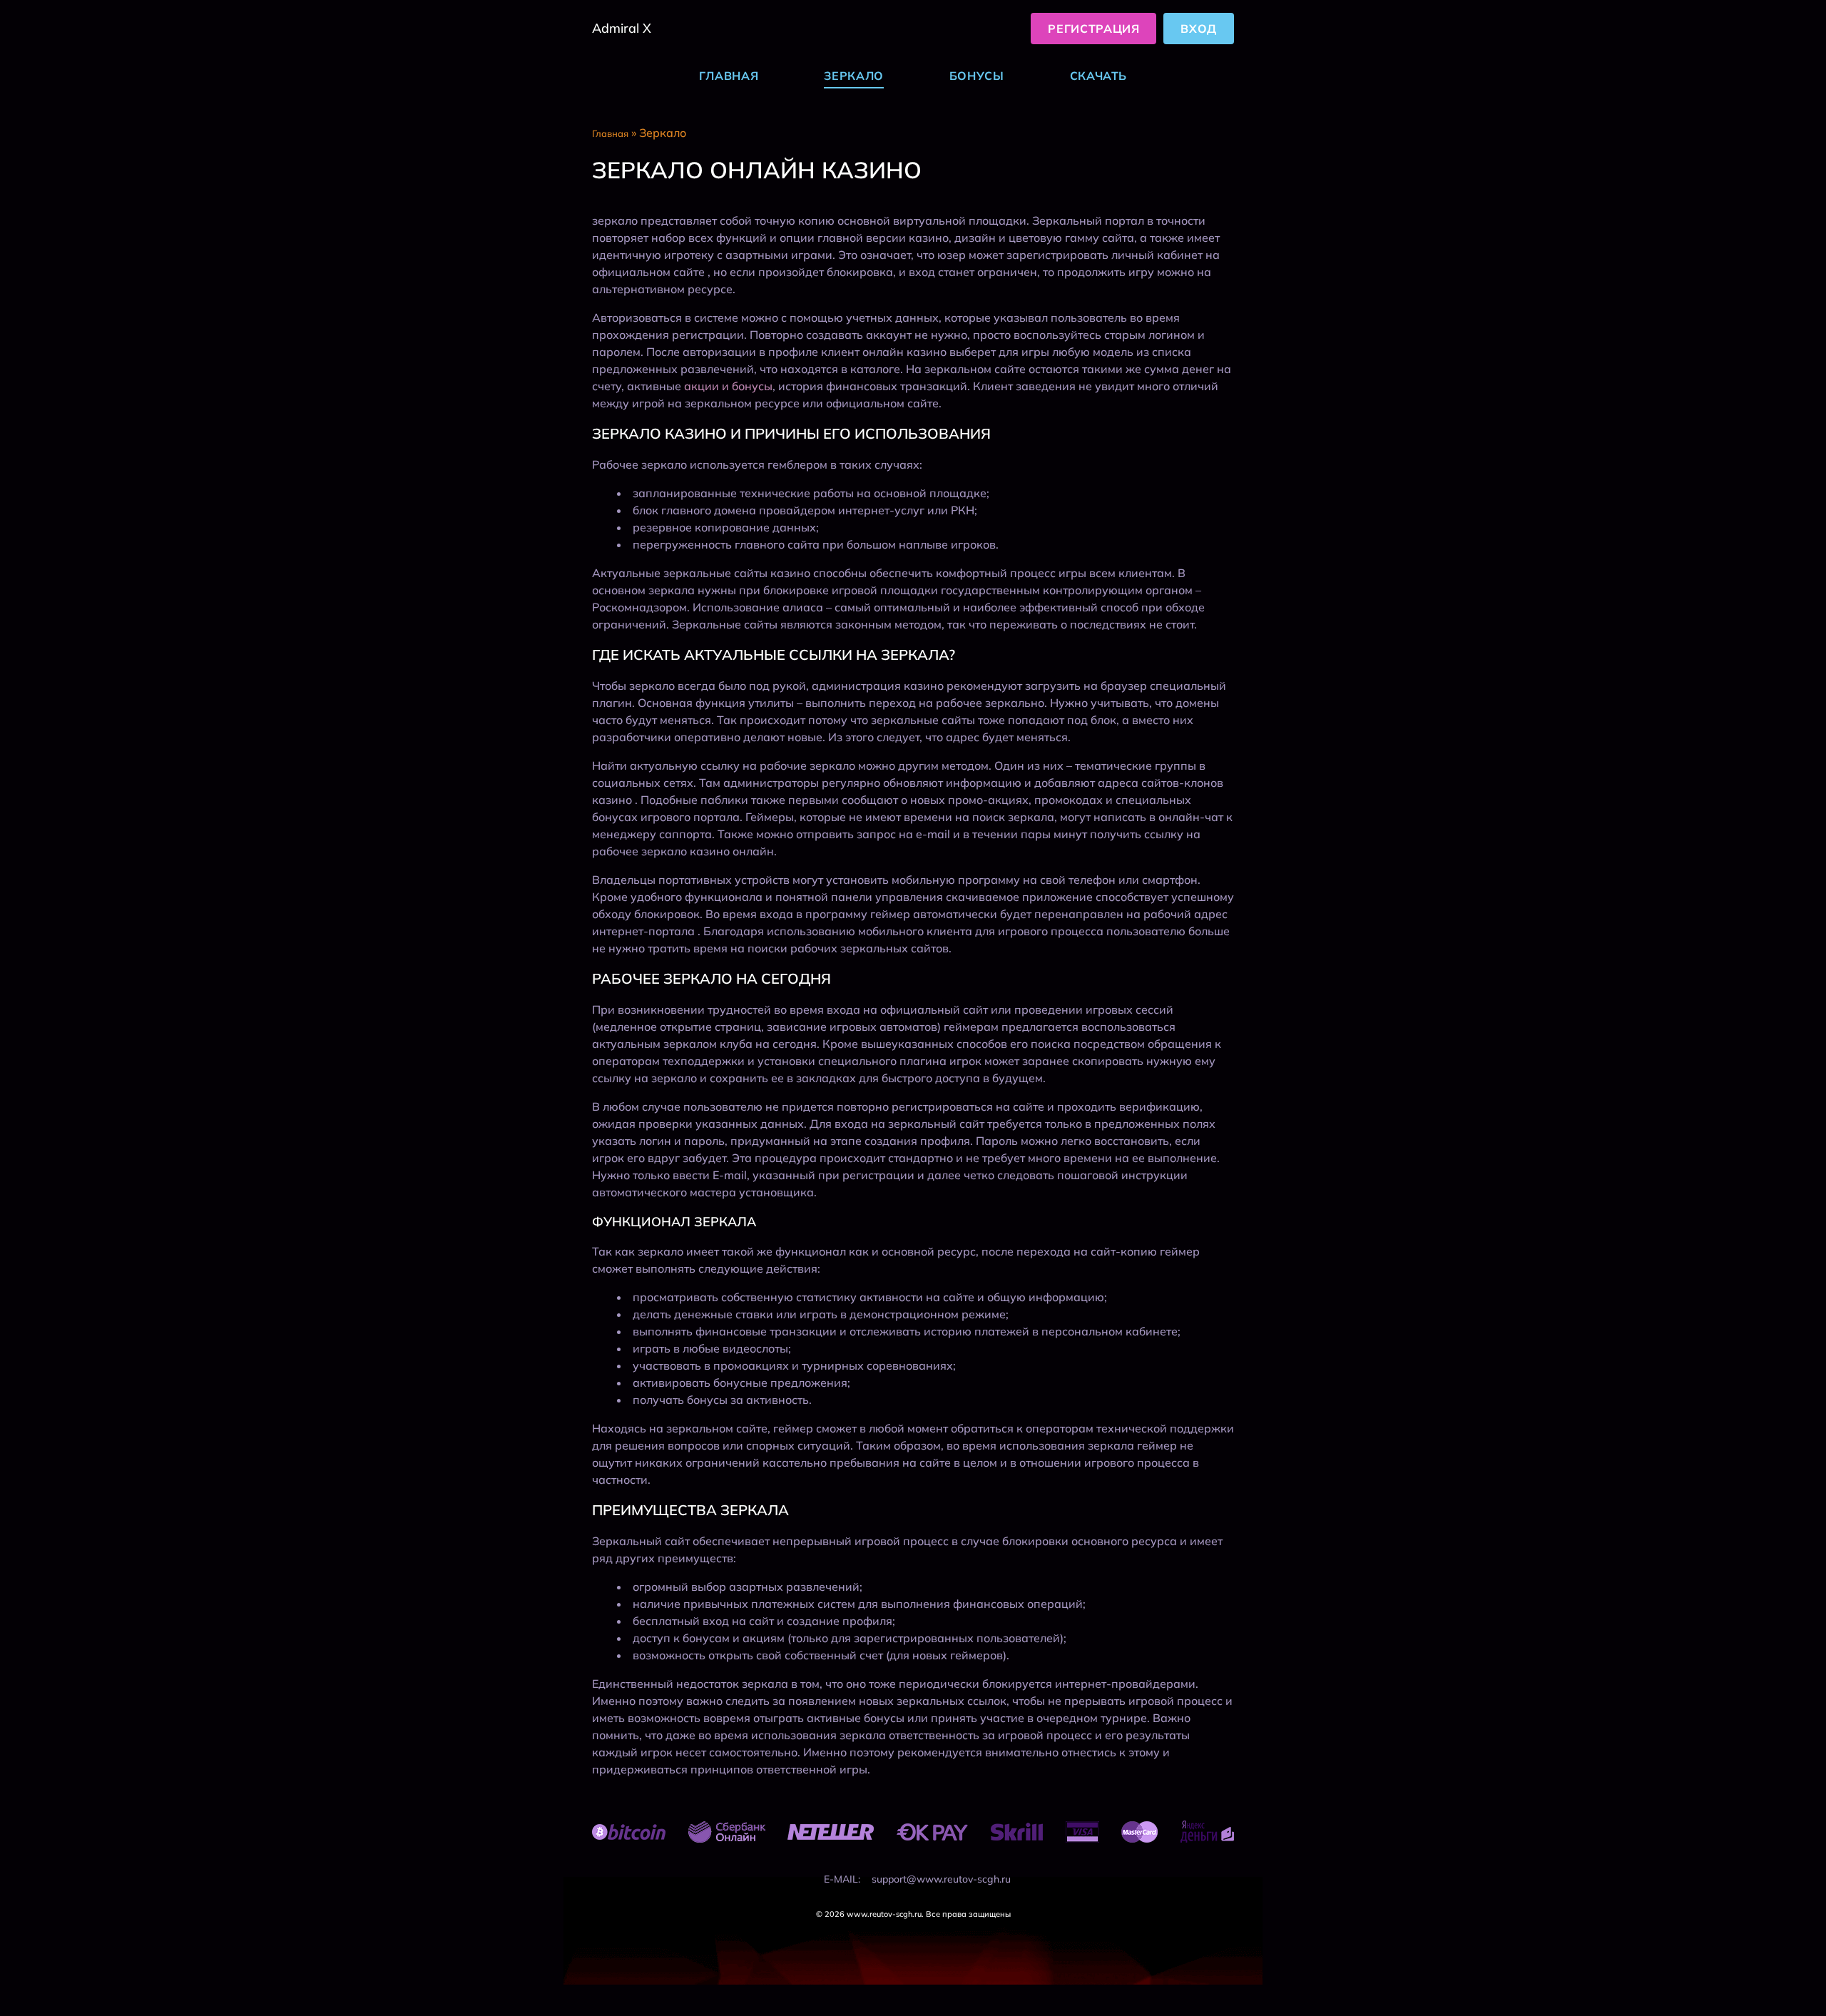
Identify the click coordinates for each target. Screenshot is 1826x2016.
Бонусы (977, 76)
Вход (1199, 29)
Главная (729, 76)
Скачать (1098, 76)
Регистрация (1093, 29)
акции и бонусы (728, 386)
